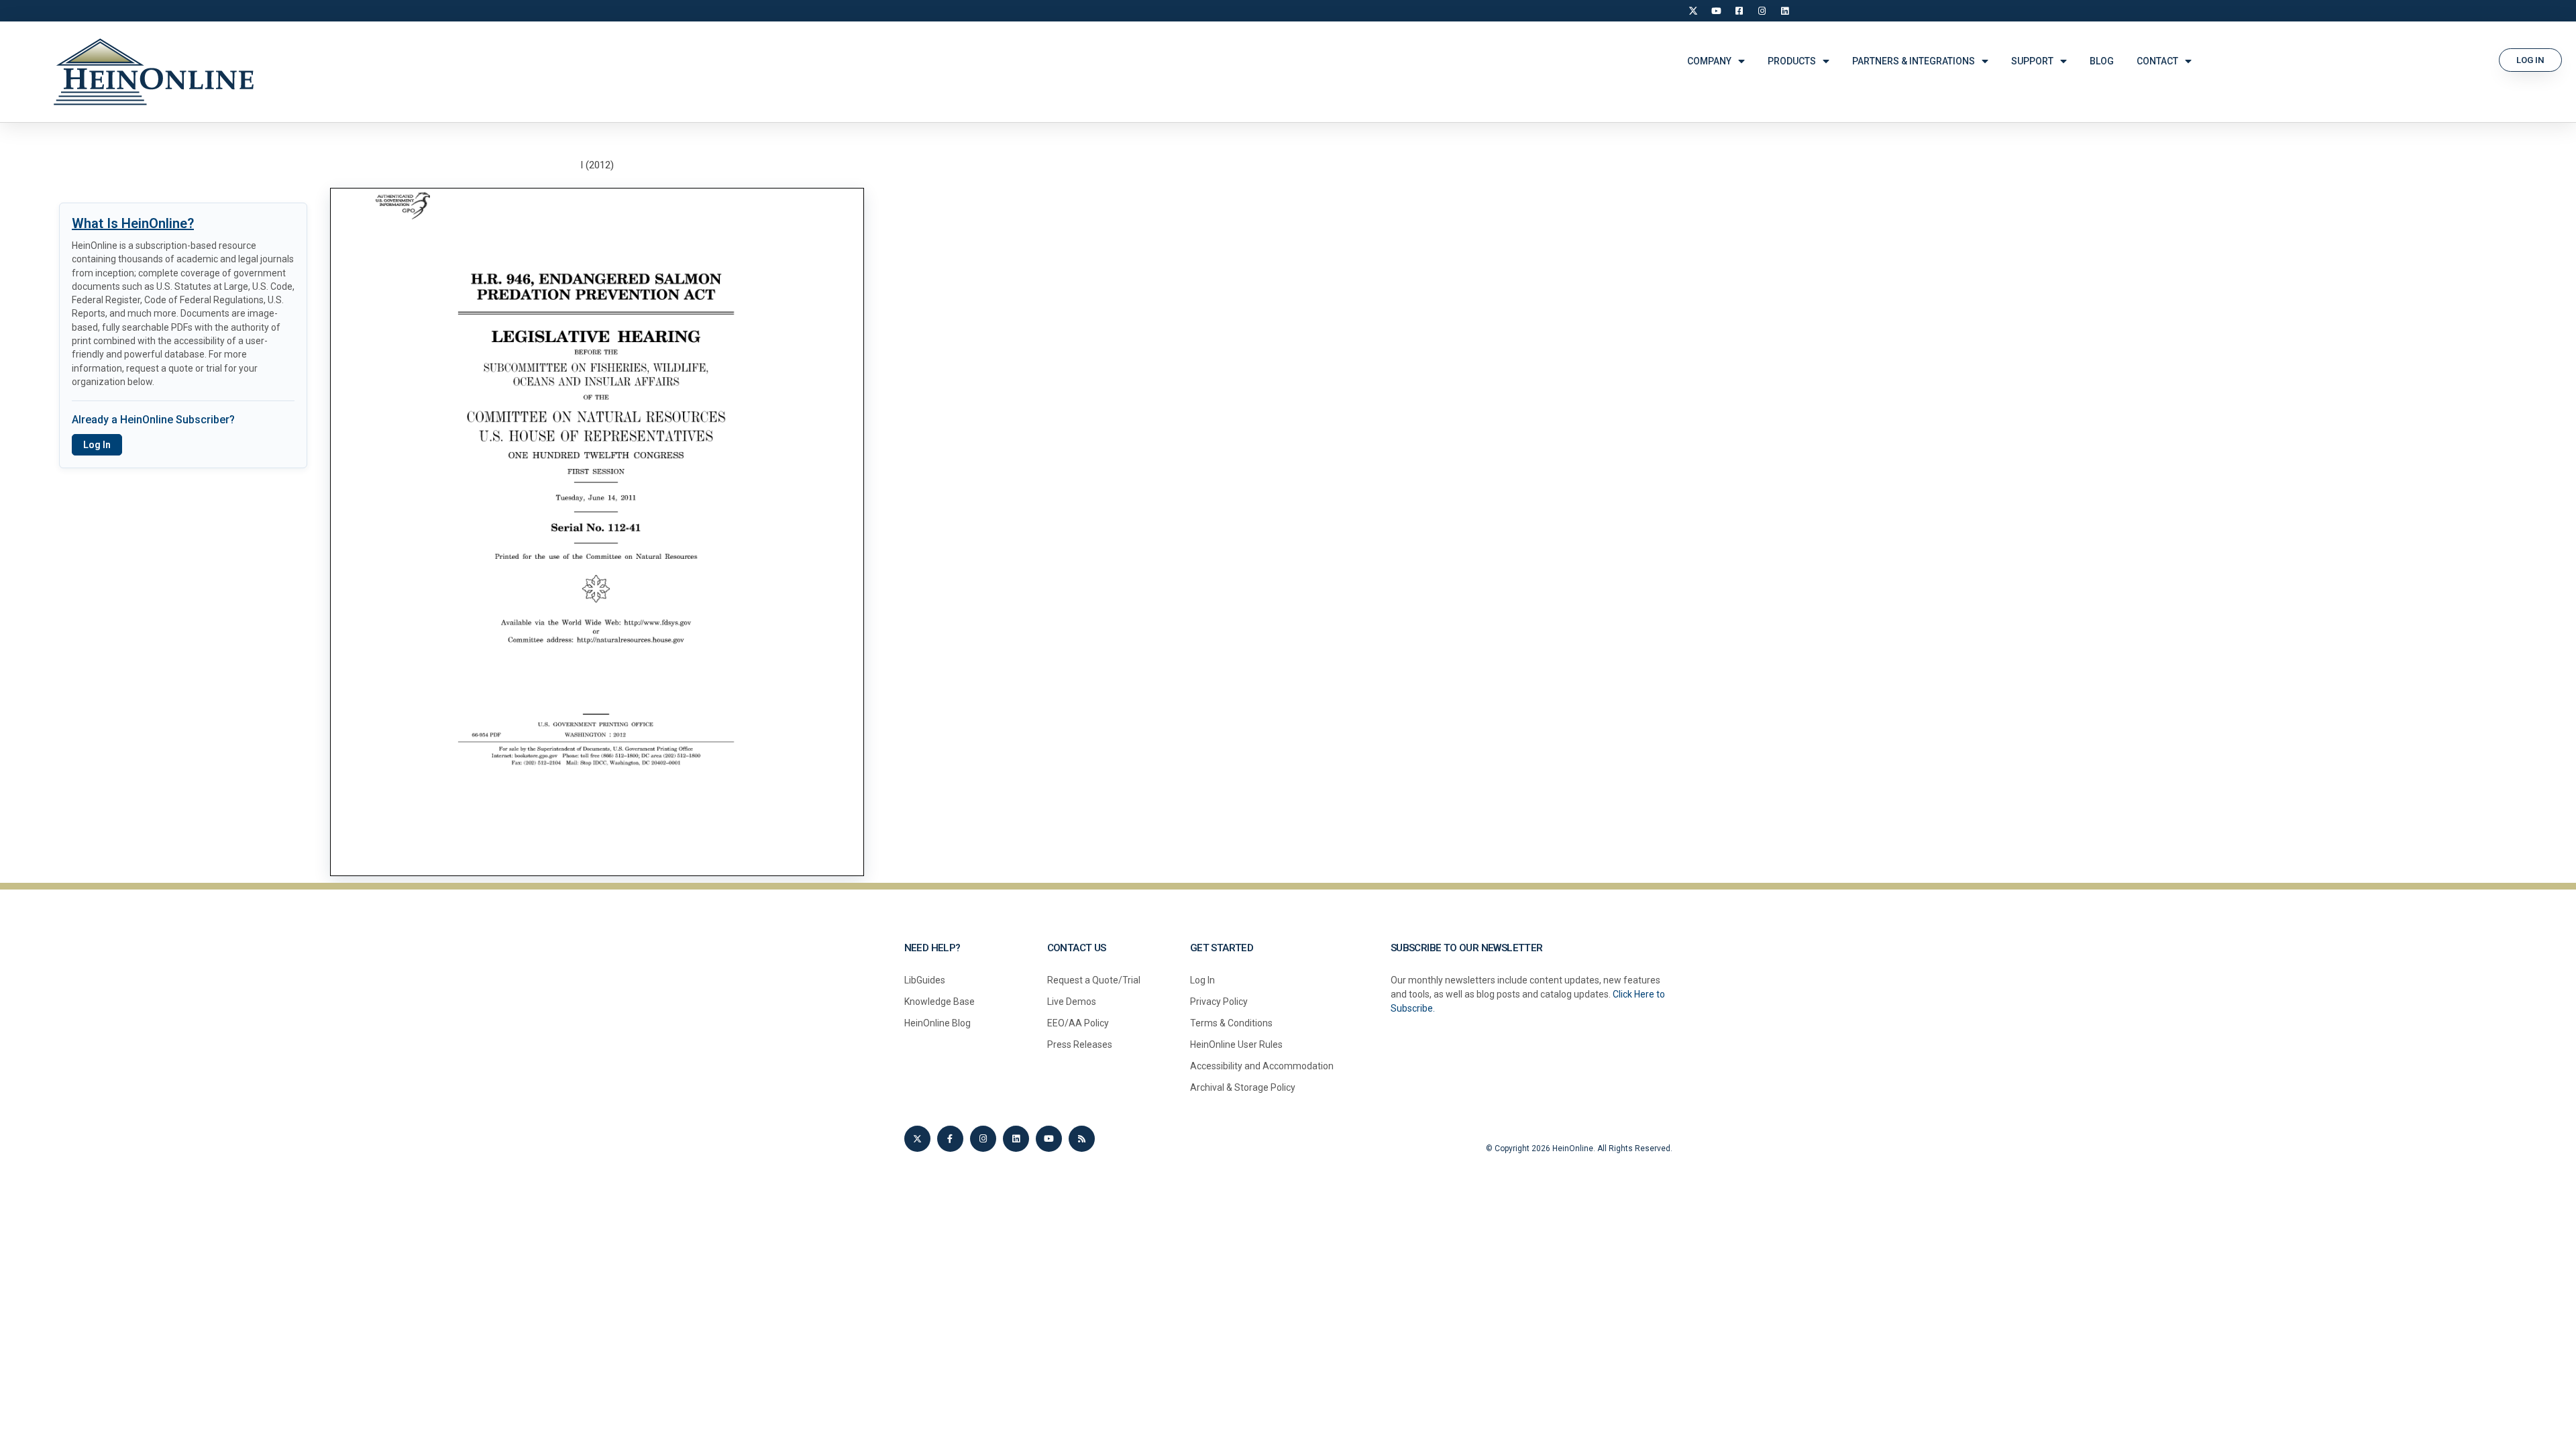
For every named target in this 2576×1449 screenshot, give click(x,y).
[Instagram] (1762, 11)
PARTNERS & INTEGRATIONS (1914, 61)
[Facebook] (1739, 11)
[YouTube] (1716, 11)
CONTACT (2157, 61)
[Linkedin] (1016, 1139)
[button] (2530, 60)
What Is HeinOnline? (133, 223)
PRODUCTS (1792, 61)
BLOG (2102, 61)
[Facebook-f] (950, 1139)
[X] (1693, 11)
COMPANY (1709, 61)
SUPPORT (2032, 61)
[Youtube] (1049, 1139)
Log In (97, 445)
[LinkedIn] (1784, 11)
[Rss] (1082, 1139)
